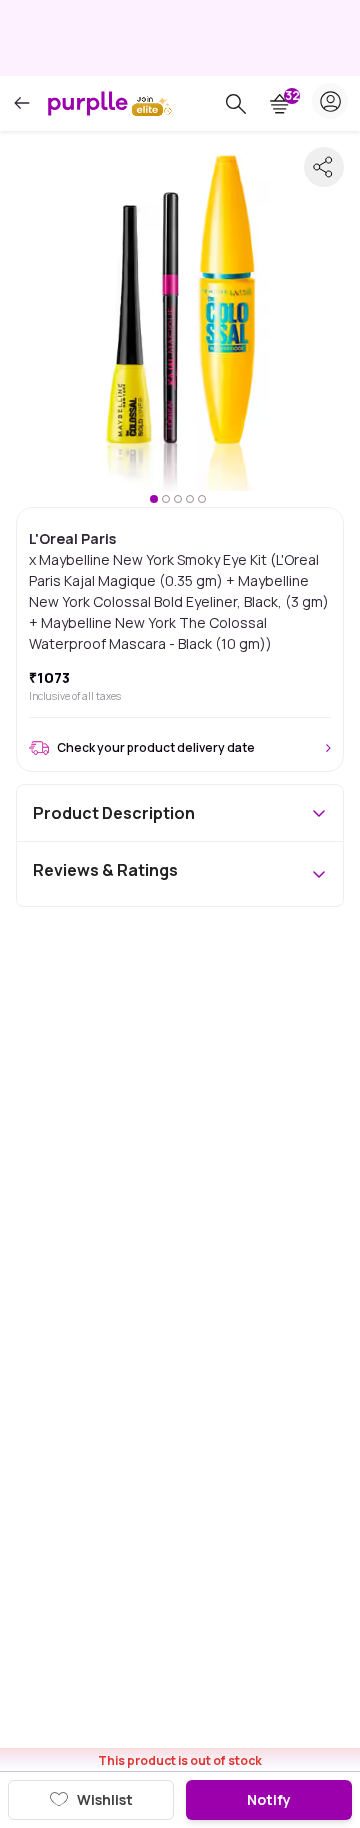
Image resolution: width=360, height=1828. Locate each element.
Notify (269, 1799)
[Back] (22, 103)
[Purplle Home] (88, 103)
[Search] (236, 104)
